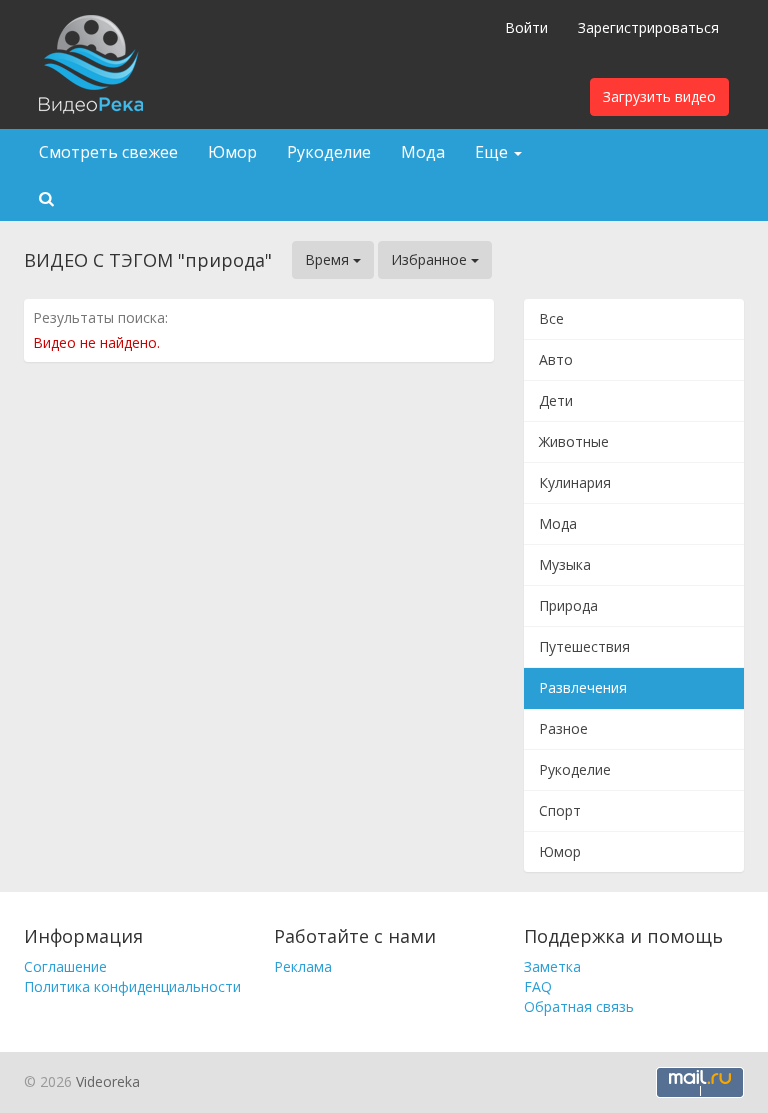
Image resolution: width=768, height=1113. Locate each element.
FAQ (538, 986)
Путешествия (584, 646)
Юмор (232, 152)
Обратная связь (579, 1006)
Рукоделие (329, 152)
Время (329, 259)
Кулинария (575, 482)
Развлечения (583, 687)
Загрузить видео (659, 96)
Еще (493, 152)
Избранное (431, 259)
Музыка (565, 564)
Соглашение (65, 966)
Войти (526, 27)
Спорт (560, 810)
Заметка (552, 966)
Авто (556, 359)
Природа (568, 605)
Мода (423, 152)
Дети (556, 400)
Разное (563, 728)
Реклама (303, 966)
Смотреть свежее (108, 152)
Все (551, 318)
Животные (574, 441)
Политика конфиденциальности (132, 986)
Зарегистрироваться (648, 27)
